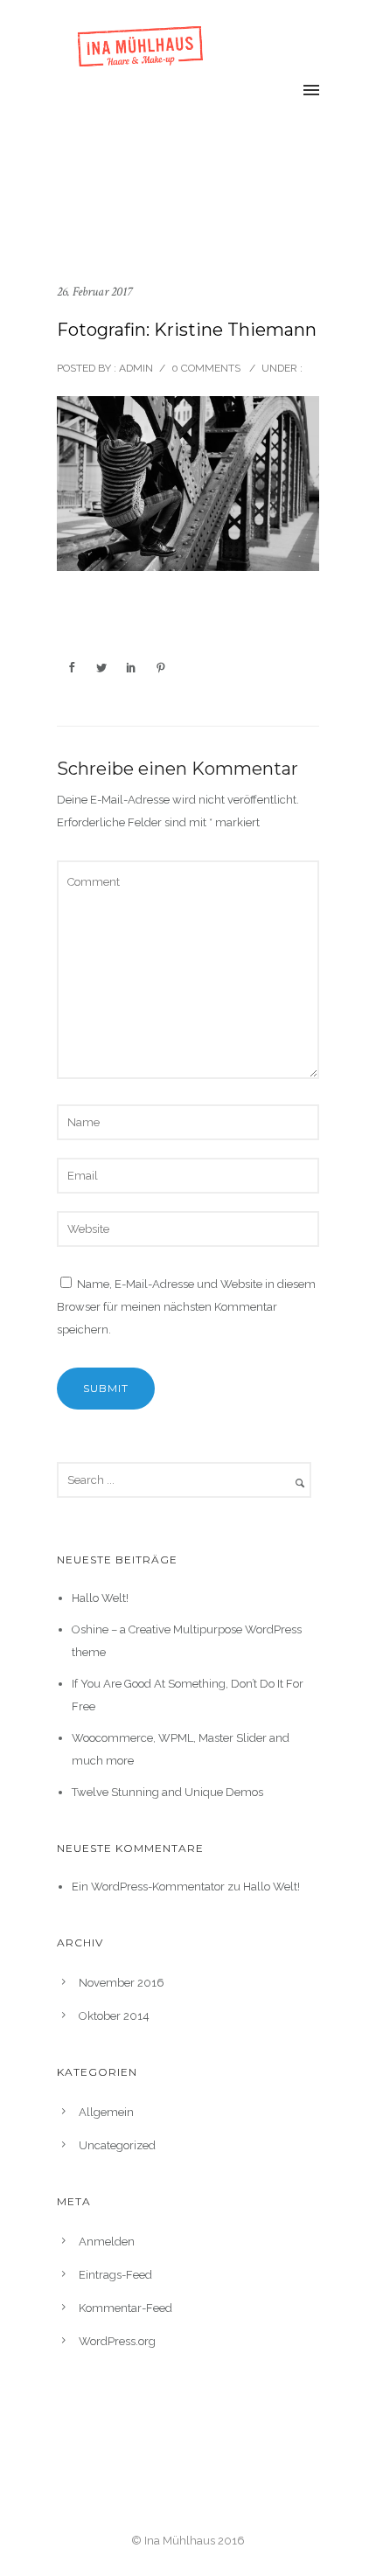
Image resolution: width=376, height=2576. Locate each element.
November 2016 (122, 1983)
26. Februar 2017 (94, 292)
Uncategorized (117, 2145)
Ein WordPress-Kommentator (148, 1887)
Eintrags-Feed (115, 2275)
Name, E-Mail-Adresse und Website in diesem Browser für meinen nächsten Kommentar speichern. (186, 1307)
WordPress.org (117, 2341)
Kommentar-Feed (125, 2308)
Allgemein (106, 2112)
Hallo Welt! (100, 1598)
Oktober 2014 (114, 2016)
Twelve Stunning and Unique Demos (167, 1792)
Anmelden (107, 2242)
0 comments (206, 368)
